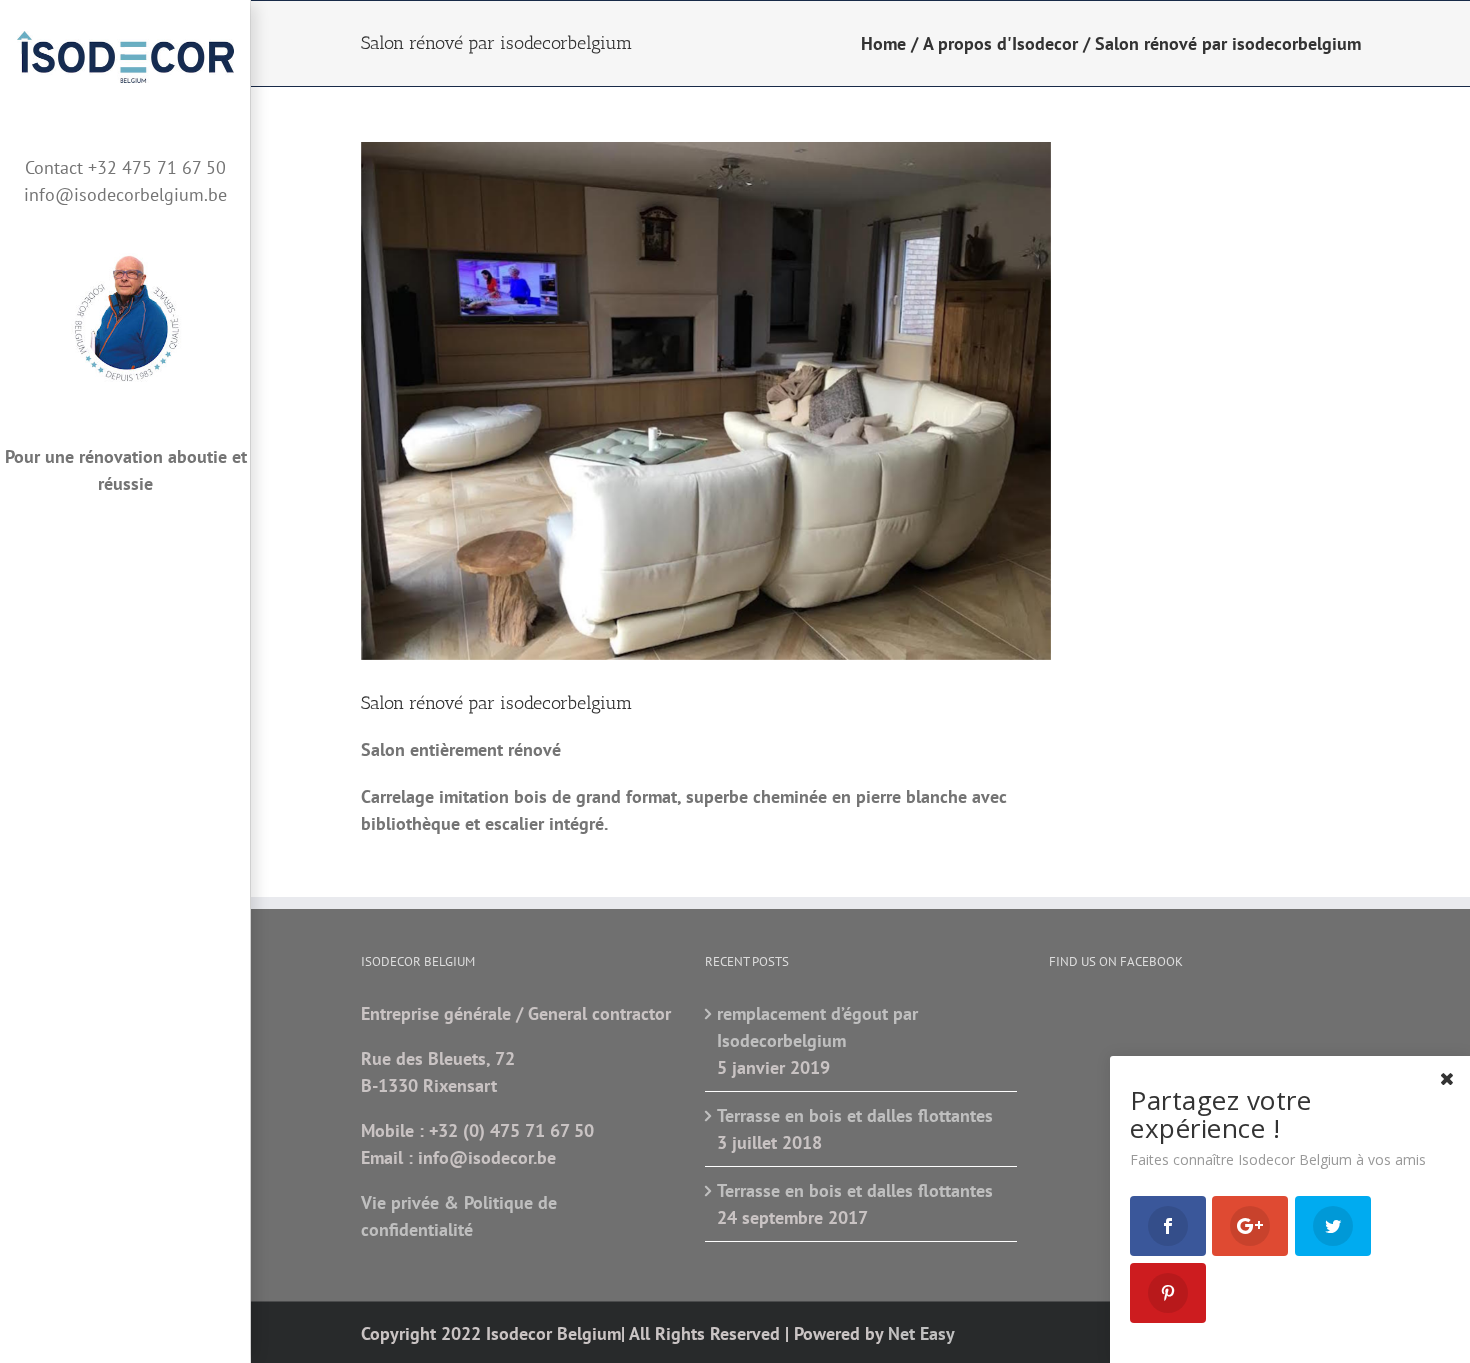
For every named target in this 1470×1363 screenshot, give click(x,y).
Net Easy (921, 1333)
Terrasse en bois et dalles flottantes (855, 1115)
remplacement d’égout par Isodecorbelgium (817, 1027)
